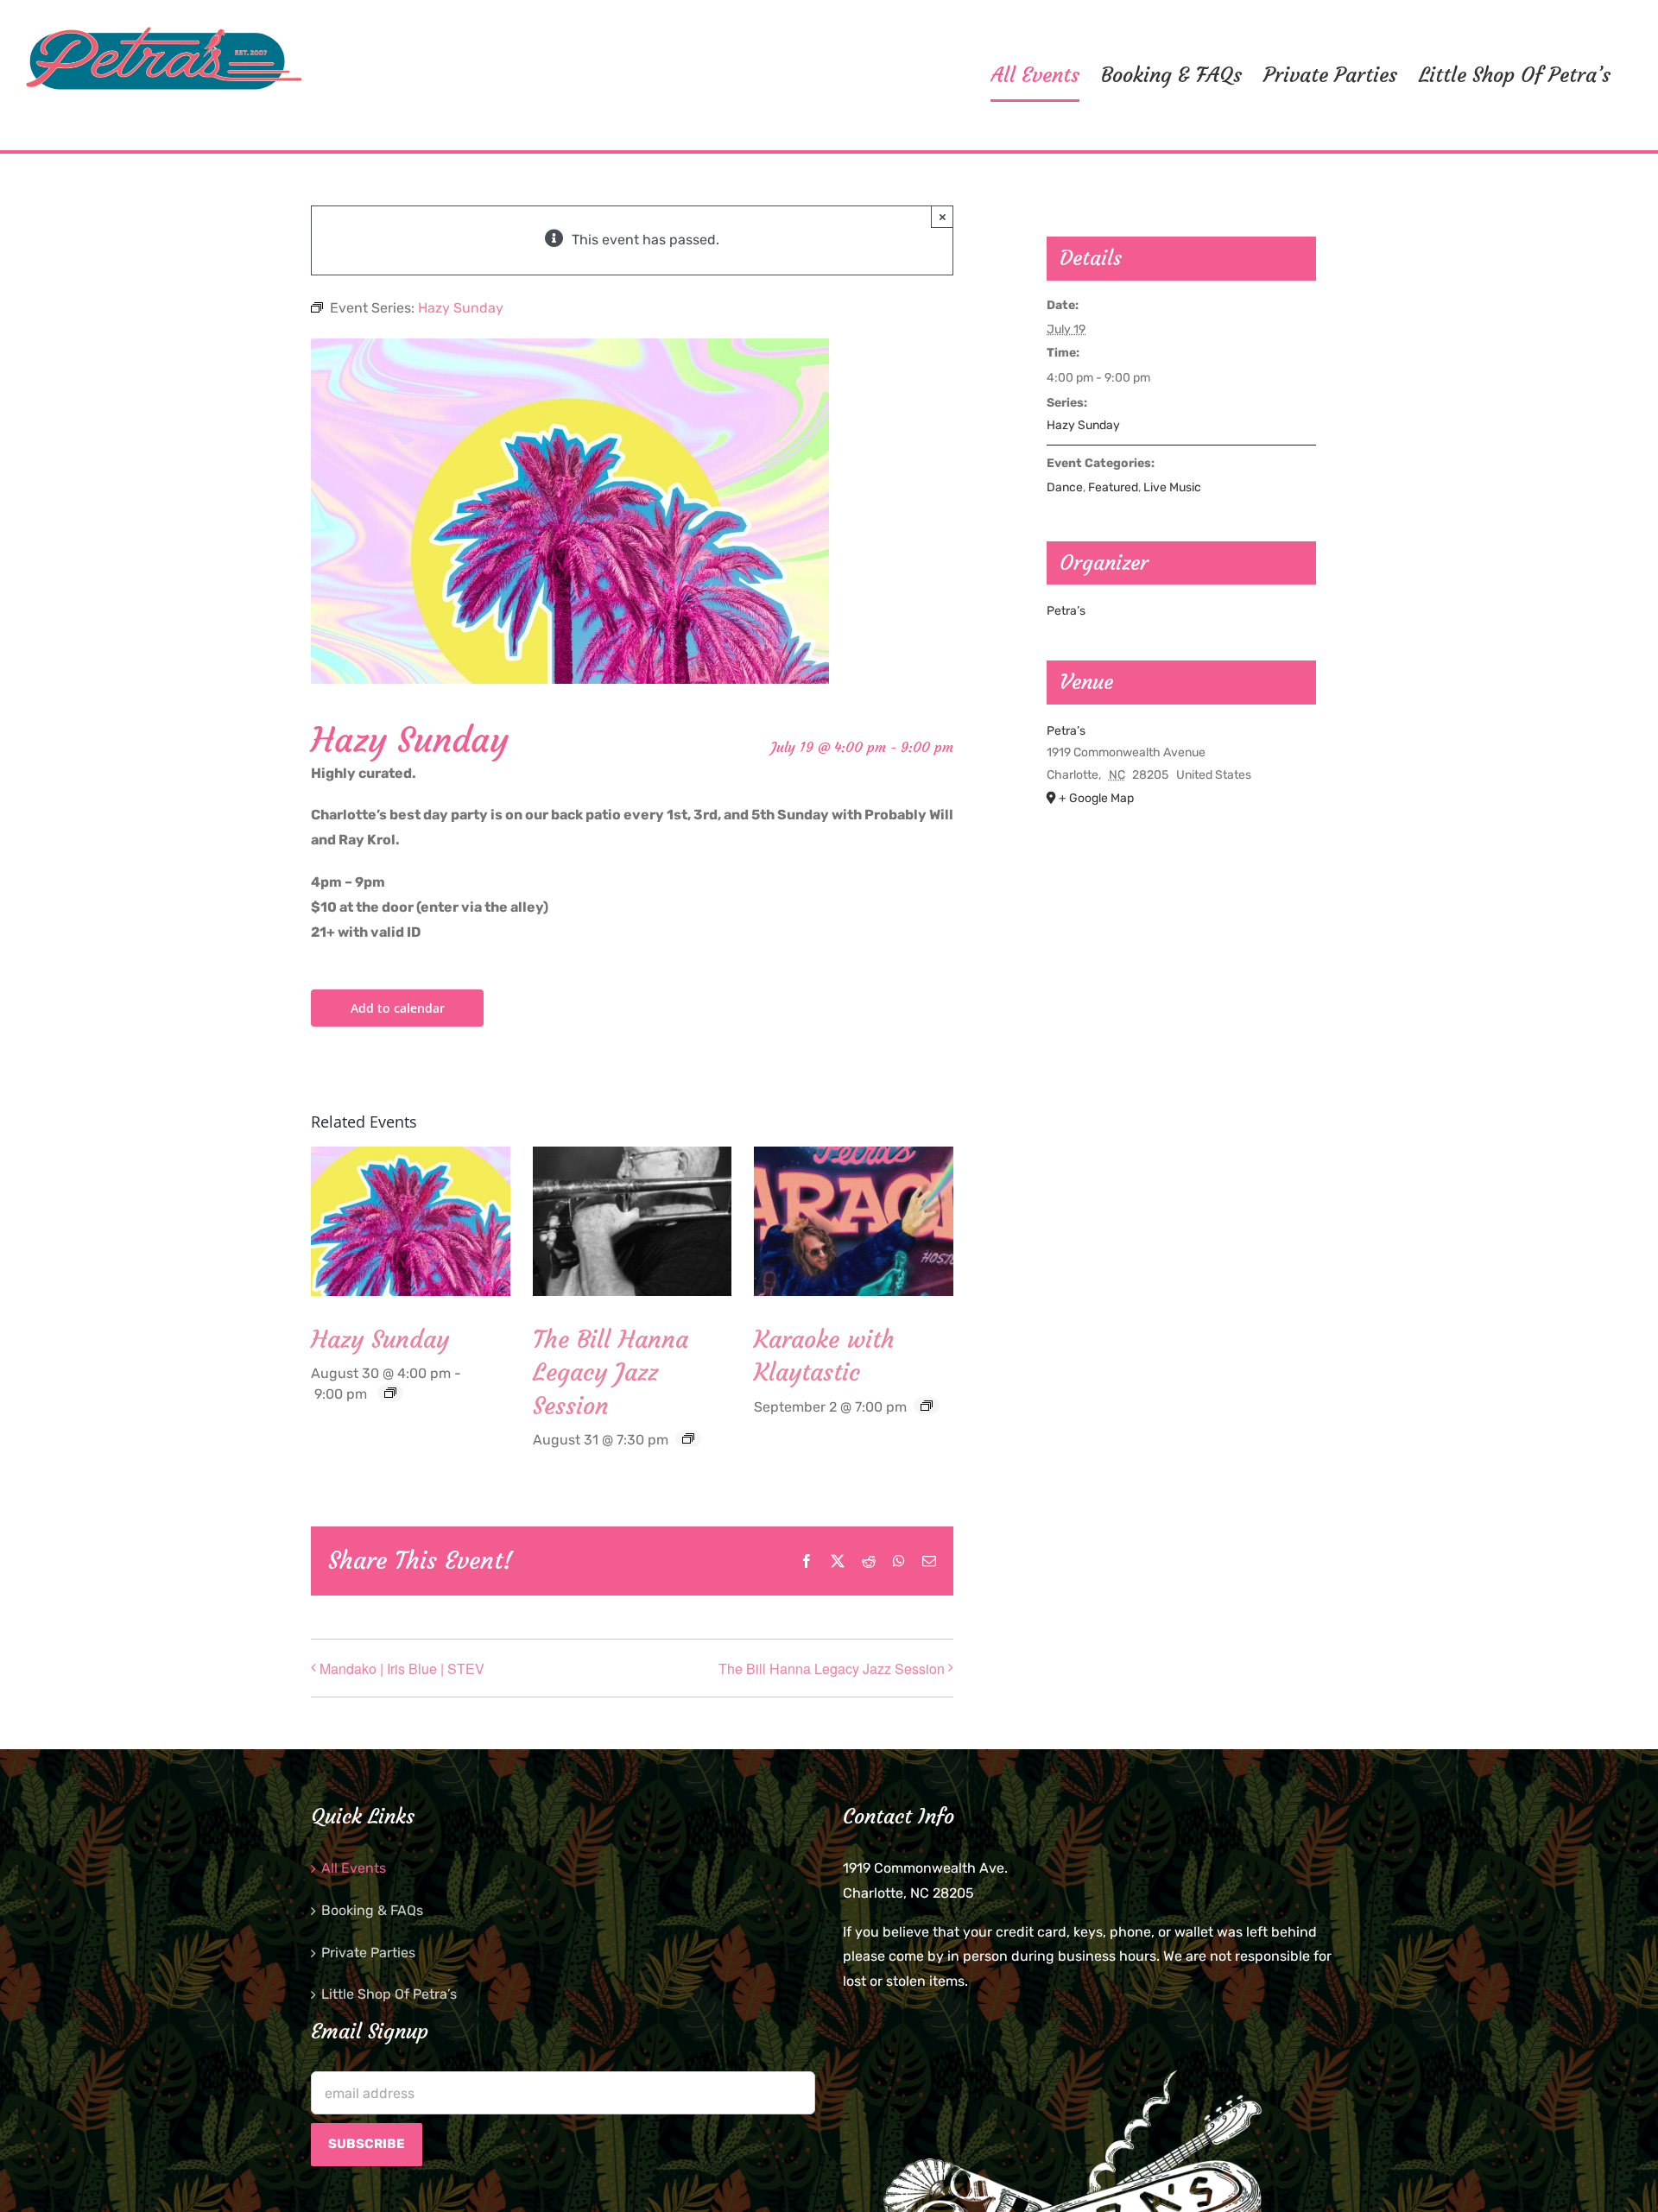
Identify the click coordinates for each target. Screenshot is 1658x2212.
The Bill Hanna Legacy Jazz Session (611, 1372)
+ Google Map (1096, 798)
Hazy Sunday (380, 1340)
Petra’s (1066, 611)
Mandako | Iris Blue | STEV (402, 1668)
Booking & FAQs (372, 1910)
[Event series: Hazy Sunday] (390, 1393)
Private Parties (368, 1953)
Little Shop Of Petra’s (389, 1994)
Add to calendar (398, 1008)
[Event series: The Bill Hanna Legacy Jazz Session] (688, 1438)
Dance (1065, 487)
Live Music (1172, 487)
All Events (354, 1868)
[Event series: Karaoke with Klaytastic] (927, 1406)
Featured (1113, 487)
